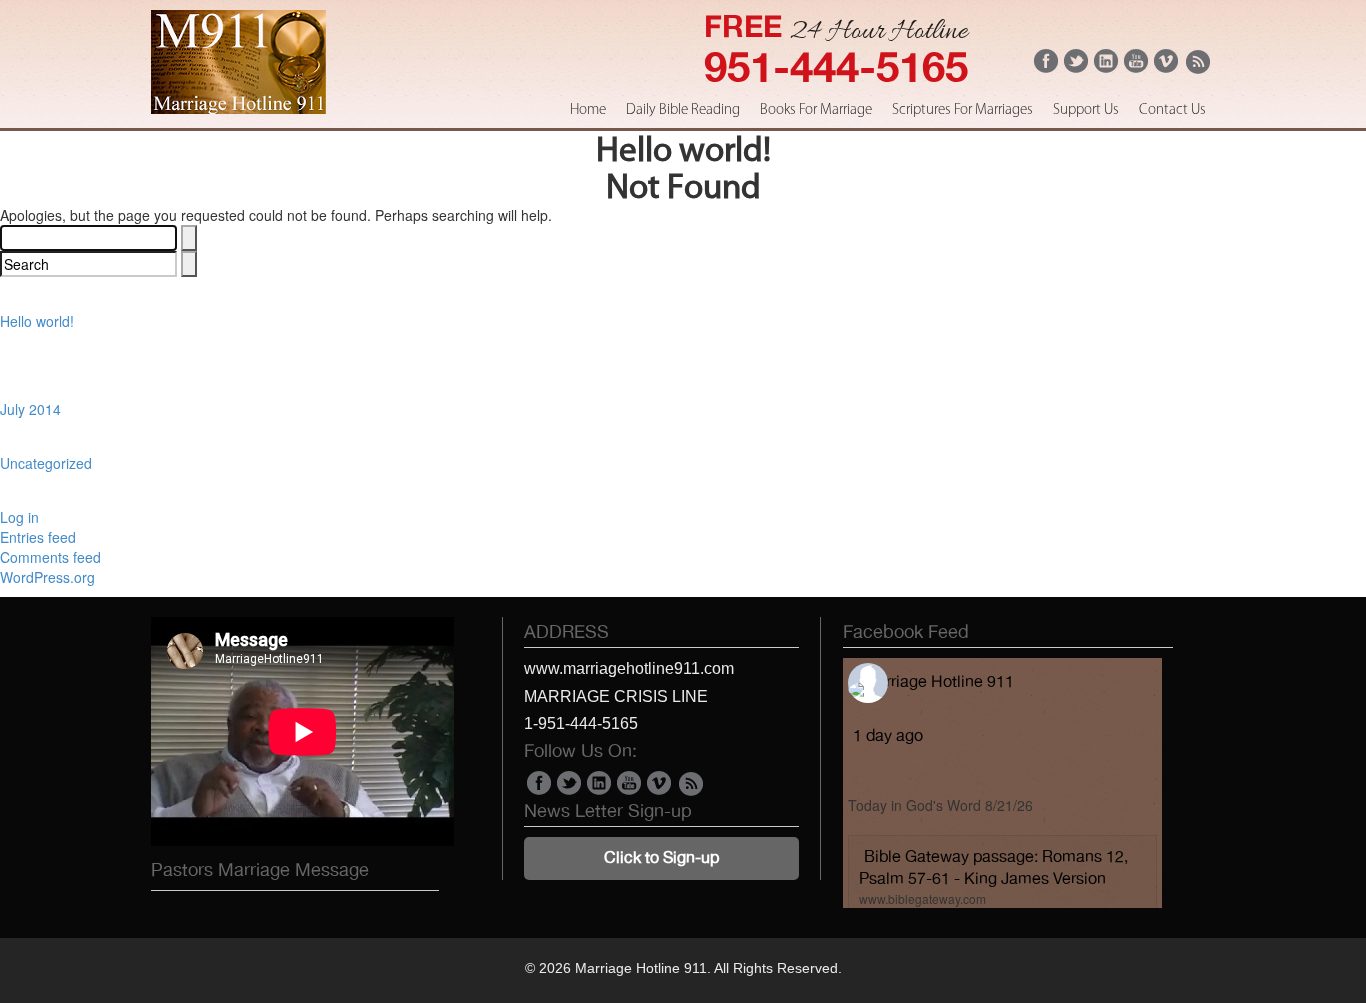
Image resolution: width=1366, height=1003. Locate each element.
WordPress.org (47, 577)
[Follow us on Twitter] (1076, 67)
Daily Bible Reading (683, 110)
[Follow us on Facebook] (1046, 67)
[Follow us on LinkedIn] (1106, 67)
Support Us (1086, 110)
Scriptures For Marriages (962, 110)
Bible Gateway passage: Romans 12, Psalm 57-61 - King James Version (993, 867)
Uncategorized (46, 463)
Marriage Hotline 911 (938, 681)
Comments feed (50, 557)
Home (588, 110)
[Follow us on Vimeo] (1166, 67)
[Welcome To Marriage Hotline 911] (238, 108)
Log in (19, 517)
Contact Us (1172, 110)
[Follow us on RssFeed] (1197, 69)
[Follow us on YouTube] (1136, 67)
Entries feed (38, 537)
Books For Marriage (816, 110)
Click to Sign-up (661, 857)
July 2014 (30, 409)
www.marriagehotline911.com (629, 668)
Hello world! (37, 321)
